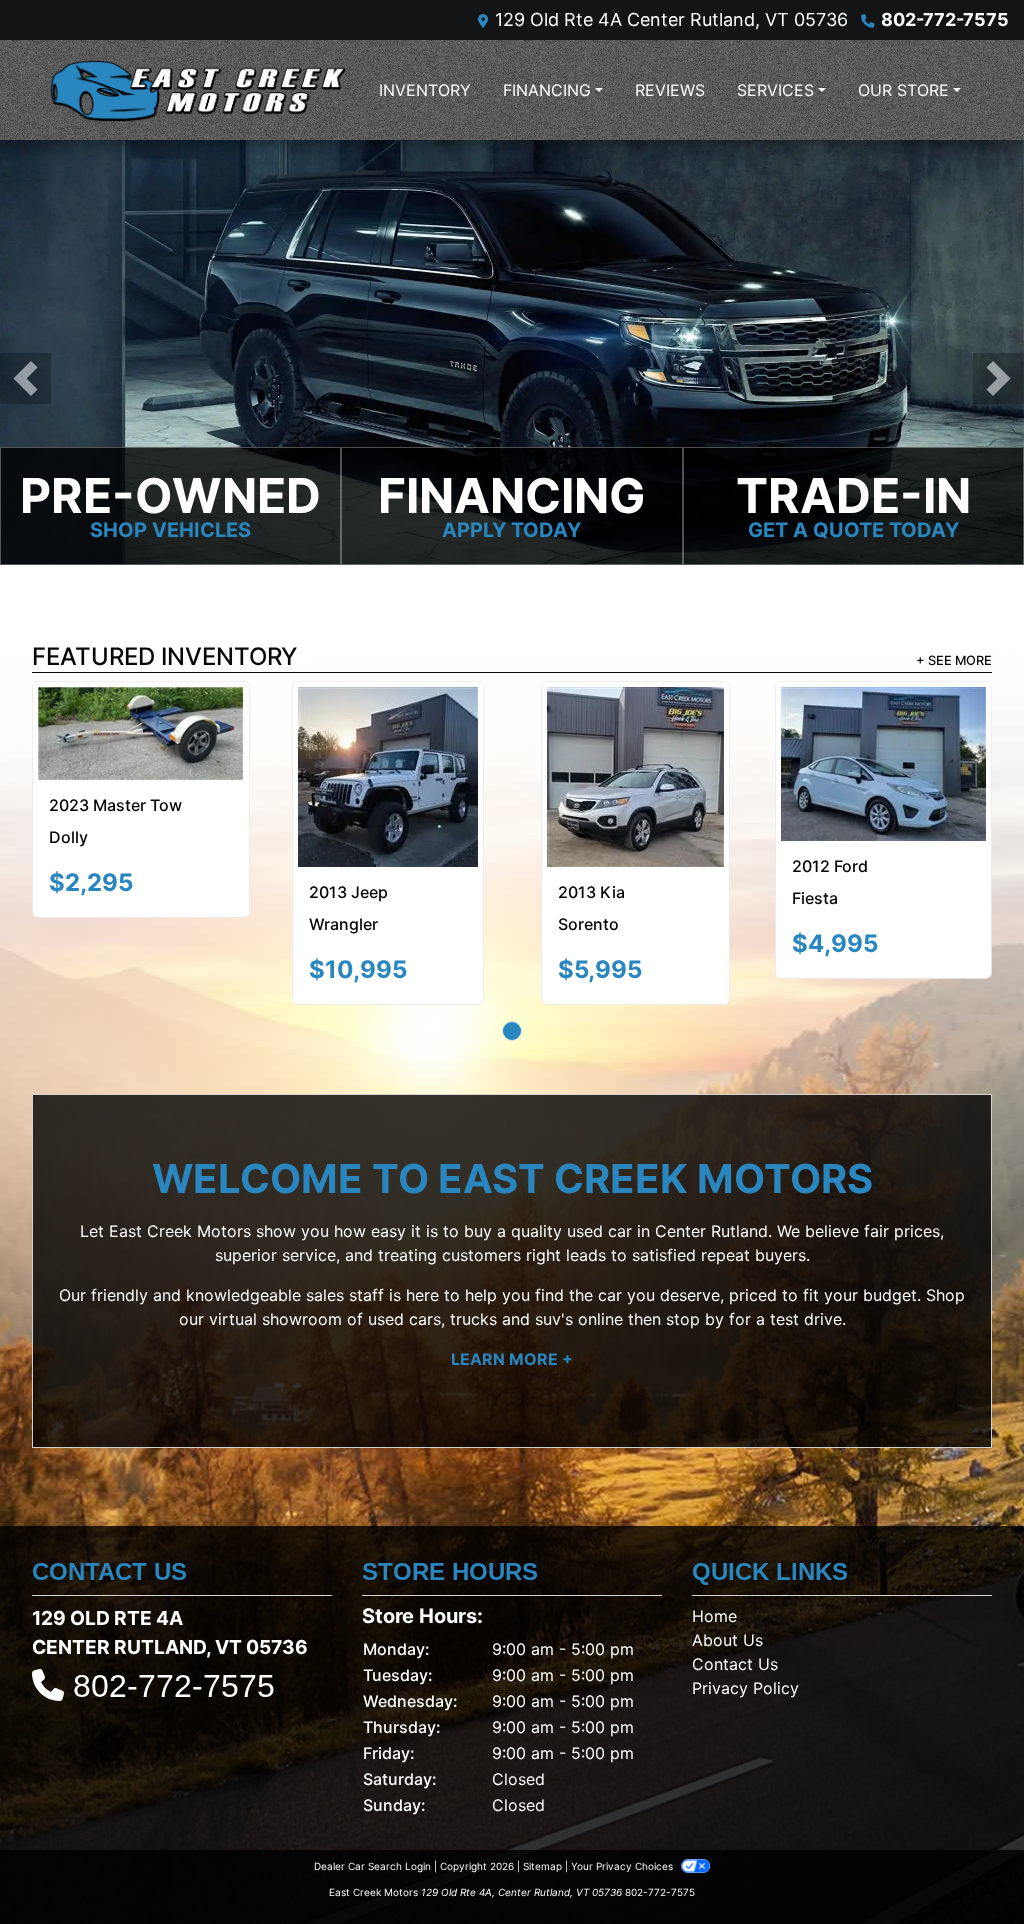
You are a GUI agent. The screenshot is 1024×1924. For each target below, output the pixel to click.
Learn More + (512, 1297)
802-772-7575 (945, 19)
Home (714, 1554)
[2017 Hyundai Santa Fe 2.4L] (182, 735)
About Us (727, 1578)
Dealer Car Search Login (372, 1804)
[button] (25, 378)
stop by (695, 1257)
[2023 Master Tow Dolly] (512, 746)
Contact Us (735, 1602)
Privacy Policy (745, 1626)
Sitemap (542, 1804)
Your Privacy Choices (623, 1804)
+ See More (954, 662)
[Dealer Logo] (197, 89)
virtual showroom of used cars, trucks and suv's (391, 1257)
